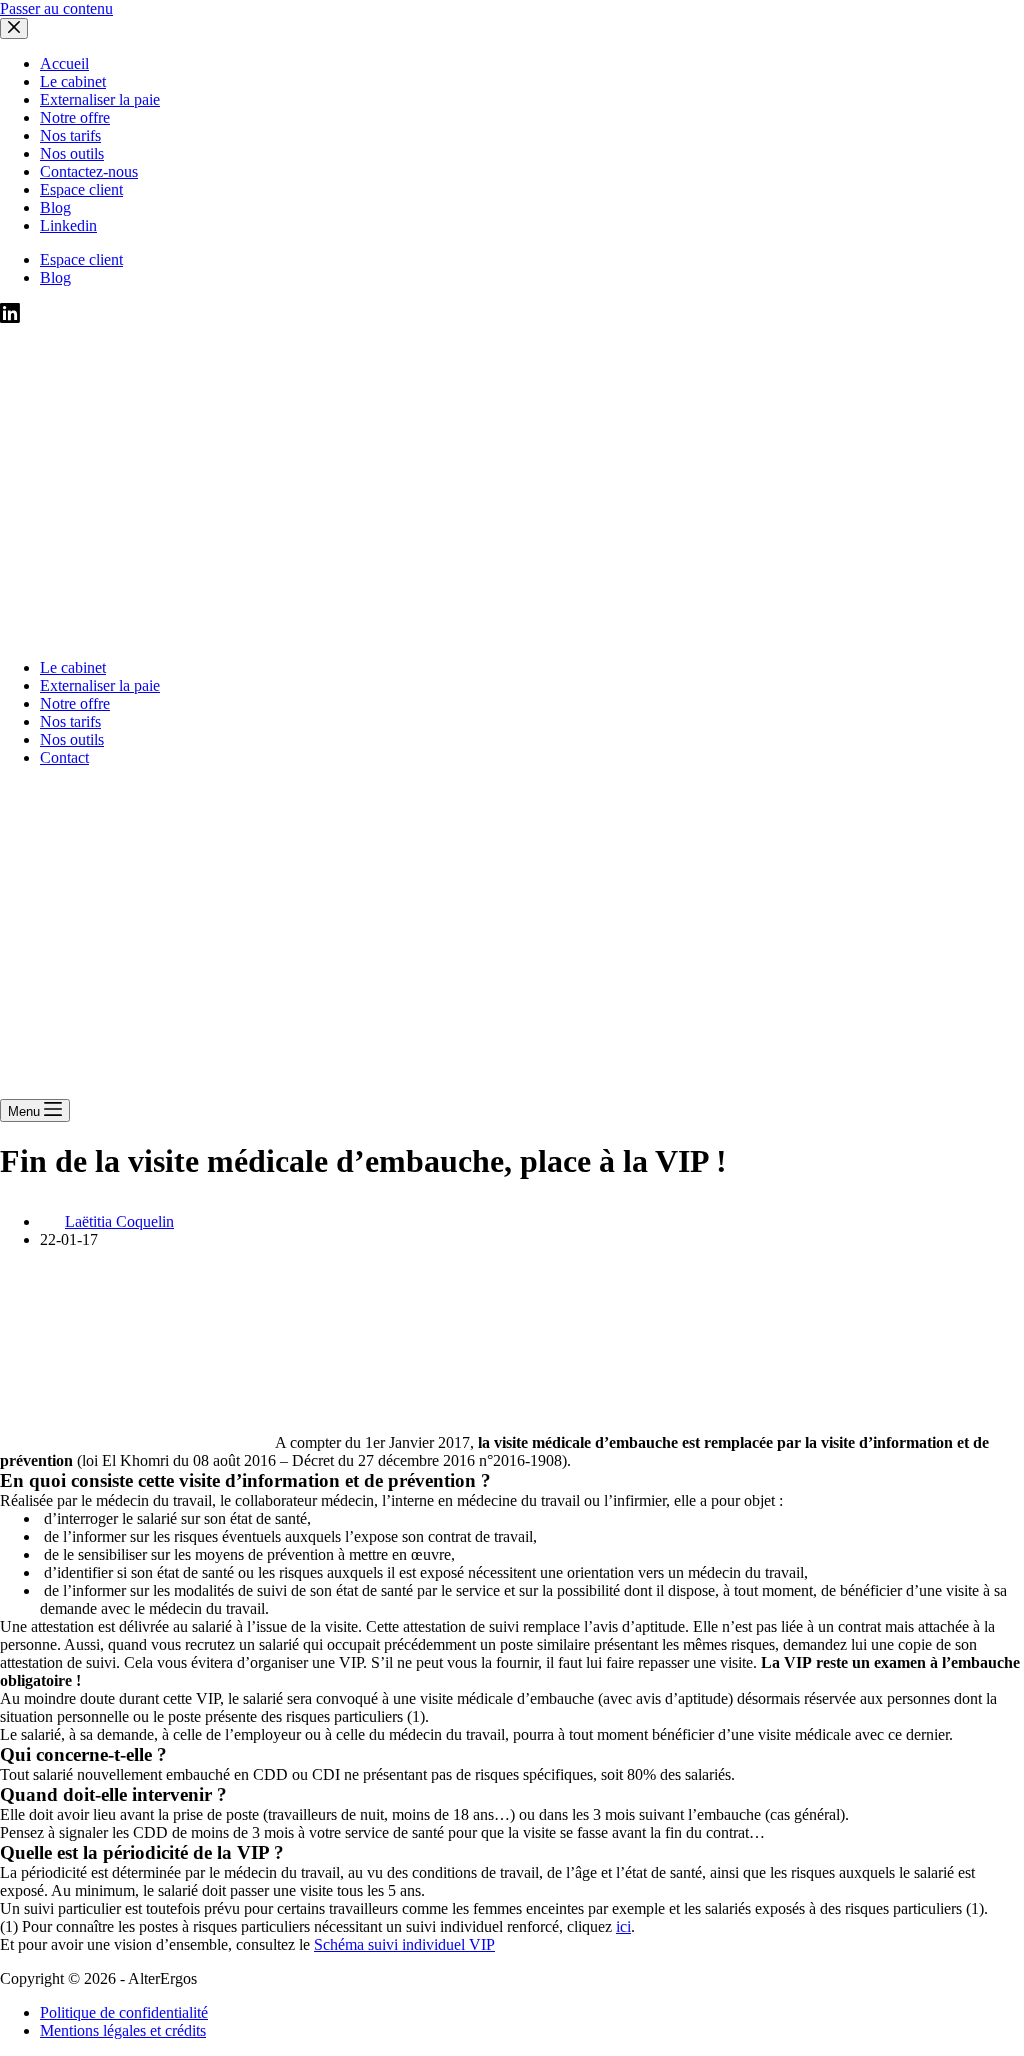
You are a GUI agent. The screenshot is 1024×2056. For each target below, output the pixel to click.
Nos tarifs (70, 721)
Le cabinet (73, 667)
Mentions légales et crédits (123, 2030)
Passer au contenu (56, 8)
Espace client (81, 259)
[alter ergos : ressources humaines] (500, 633)
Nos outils (72, 739)
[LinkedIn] (10, 317)
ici (623, 1926)
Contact (64, 757)
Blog (55, 277)
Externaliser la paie (100, 685)
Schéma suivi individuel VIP (404, 1944)
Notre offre (75, 703)
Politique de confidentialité (124, 2012)
